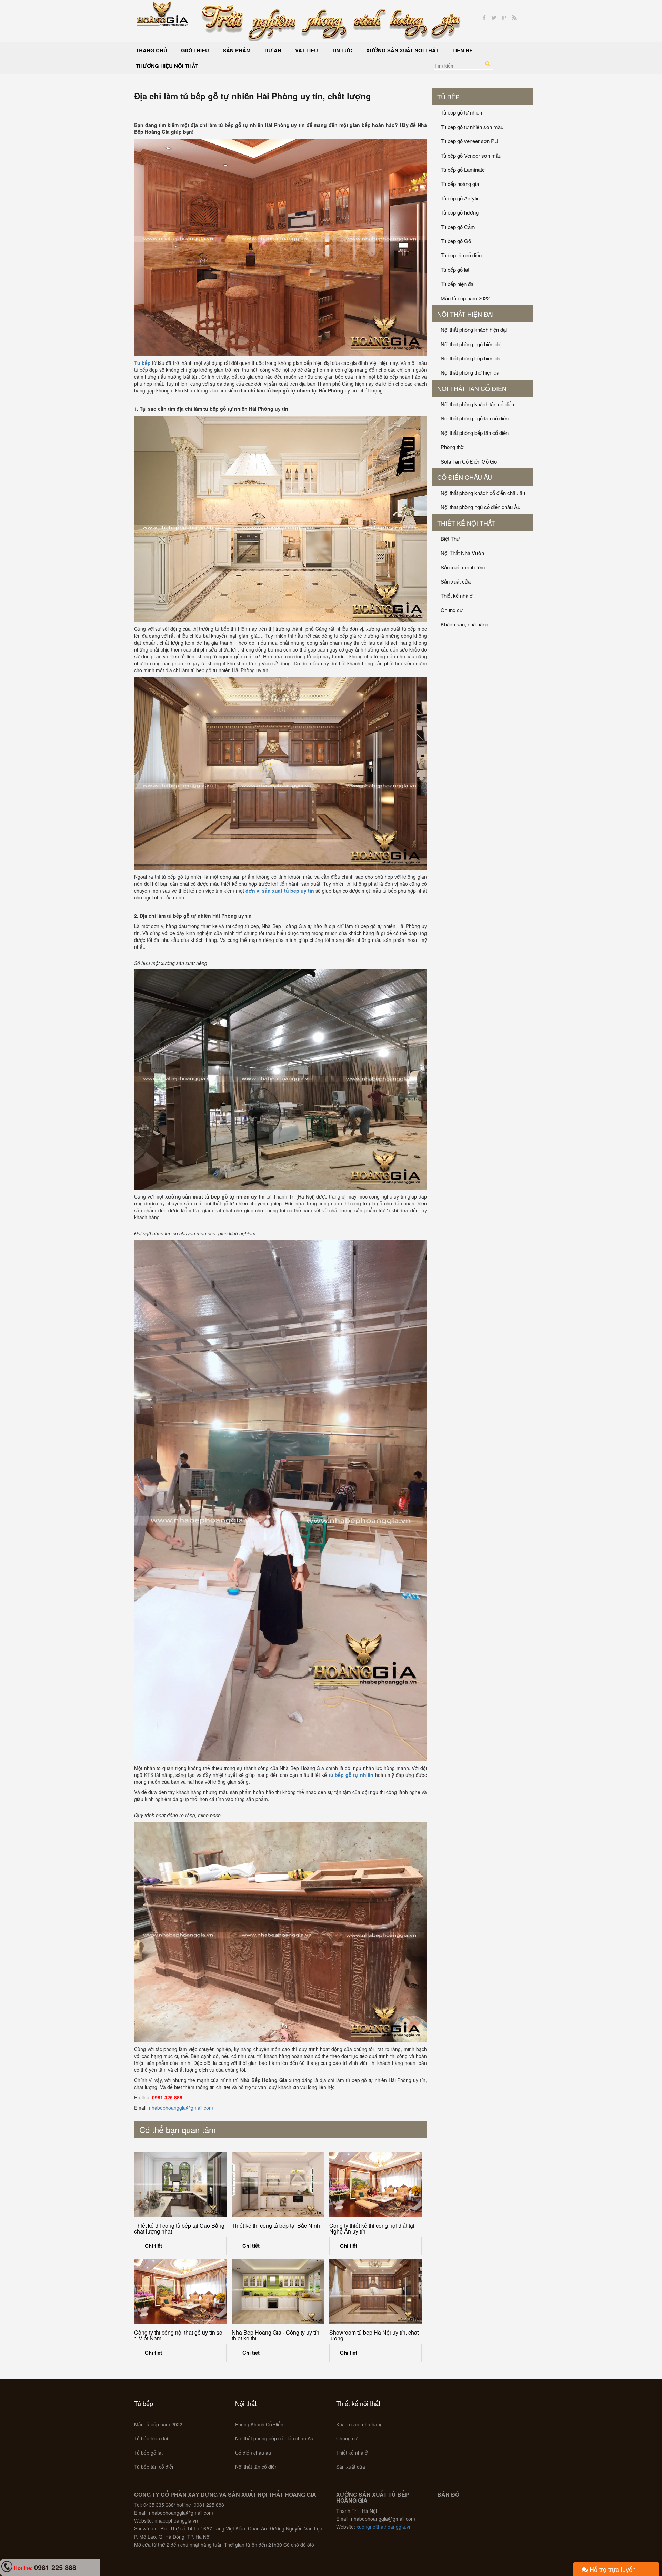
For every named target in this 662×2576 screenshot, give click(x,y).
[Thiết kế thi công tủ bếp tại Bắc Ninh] (278, 2185)
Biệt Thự (450, 539)
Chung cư (452, 610)
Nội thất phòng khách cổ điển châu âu (483, 493)
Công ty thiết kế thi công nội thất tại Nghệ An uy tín (372, 2229)
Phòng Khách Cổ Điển (259, 2424)
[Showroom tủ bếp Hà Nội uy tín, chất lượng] (375, 2291)
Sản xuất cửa (456, 581)
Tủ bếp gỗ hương (460, 212)
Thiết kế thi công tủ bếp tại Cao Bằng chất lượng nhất (179, 2229)
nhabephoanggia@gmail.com (181, 2108)
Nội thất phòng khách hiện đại (474, 330)
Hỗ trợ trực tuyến (612, 2569)
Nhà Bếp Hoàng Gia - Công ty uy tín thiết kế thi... (275, 2335)
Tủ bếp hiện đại (458, 284)
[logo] (163, 13)
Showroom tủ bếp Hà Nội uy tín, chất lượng (374, 2335)
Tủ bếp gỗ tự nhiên (461, 112)
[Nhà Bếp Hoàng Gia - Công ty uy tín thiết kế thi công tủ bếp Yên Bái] (278, 2291)
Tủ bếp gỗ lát (455, 270)
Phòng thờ (452, 447)
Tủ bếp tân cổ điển (461, 255)
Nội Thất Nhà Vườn (462, 553)
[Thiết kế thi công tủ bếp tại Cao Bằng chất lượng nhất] (180, 2185)
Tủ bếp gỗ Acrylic (460, 198)
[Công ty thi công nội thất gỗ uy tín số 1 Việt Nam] (180, 2291)
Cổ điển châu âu (465, 477)
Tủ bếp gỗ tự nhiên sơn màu (472, 127)
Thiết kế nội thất (466, 523)
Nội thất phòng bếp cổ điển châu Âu (274, 2438)
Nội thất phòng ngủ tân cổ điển (475, 418)
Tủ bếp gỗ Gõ (456, 241)
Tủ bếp (448, 97)
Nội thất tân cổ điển (472, 388)
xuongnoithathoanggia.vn (384, 2527)
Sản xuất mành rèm (463, 567)
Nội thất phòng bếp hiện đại (471, 358)
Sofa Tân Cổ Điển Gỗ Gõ (469, 461)
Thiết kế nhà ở (457, 595)
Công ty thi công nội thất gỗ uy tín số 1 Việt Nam (178, 2335)
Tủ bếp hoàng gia (460, 184)
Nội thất (246, 2403)
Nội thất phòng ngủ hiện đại (471, 344)
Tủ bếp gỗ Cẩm (458, 227)
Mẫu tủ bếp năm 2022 (465, 298)
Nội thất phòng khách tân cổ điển (477, 404)
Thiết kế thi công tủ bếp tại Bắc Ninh (276, 2225)
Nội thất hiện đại (465, 314)
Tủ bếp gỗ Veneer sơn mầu (471, 155)
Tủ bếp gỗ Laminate (463, 170)
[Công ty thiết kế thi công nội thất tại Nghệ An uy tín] (375, 2185)
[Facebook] (484, 18)
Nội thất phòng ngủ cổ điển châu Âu (480, 507)
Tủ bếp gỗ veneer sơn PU (469, 141)
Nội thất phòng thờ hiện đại (470, 372)
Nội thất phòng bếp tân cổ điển (475, 433)
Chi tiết (153, 2246)
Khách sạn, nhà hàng (464, 624)
